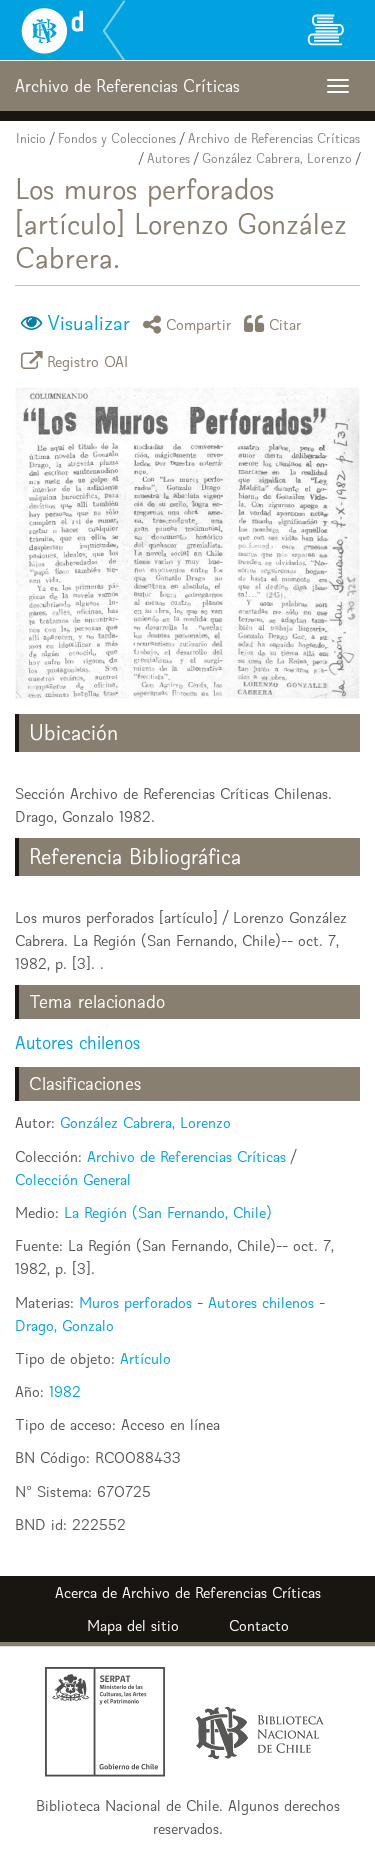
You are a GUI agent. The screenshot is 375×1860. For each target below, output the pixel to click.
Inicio (31, 138)
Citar (285, 323)
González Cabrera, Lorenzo (277, 158)
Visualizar (88, 323)
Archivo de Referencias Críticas (274, 138)
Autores (168, 158)
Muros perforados (135, 1302)
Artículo (145, 1358)
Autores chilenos (77, 1042)
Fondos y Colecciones (117, 138)
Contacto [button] (259, 1625)
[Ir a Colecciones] (325, 30)
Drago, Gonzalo (64, 1325)
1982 (65, 1391)
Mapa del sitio (133, 1625)
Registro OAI (88, 360)
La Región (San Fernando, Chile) (168, 1212)
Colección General (73, 1179)
